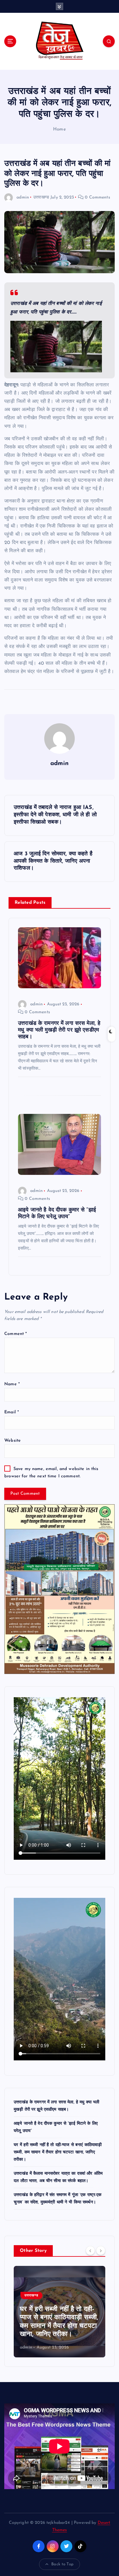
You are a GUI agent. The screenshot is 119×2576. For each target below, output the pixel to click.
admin (23, 197)
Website (13, 1441)
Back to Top (62, 2564)
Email (12, 1412)
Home (60, 129)
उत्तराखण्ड (41, 197)
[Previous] (90, 2250)
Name (12, 1384)
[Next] (101, 2250)
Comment (16, 1334)
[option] (60, 2312)
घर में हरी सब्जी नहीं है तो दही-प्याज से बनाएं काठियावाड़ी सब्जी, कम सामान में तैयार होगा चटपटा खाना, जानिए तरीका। (58, 2152)
